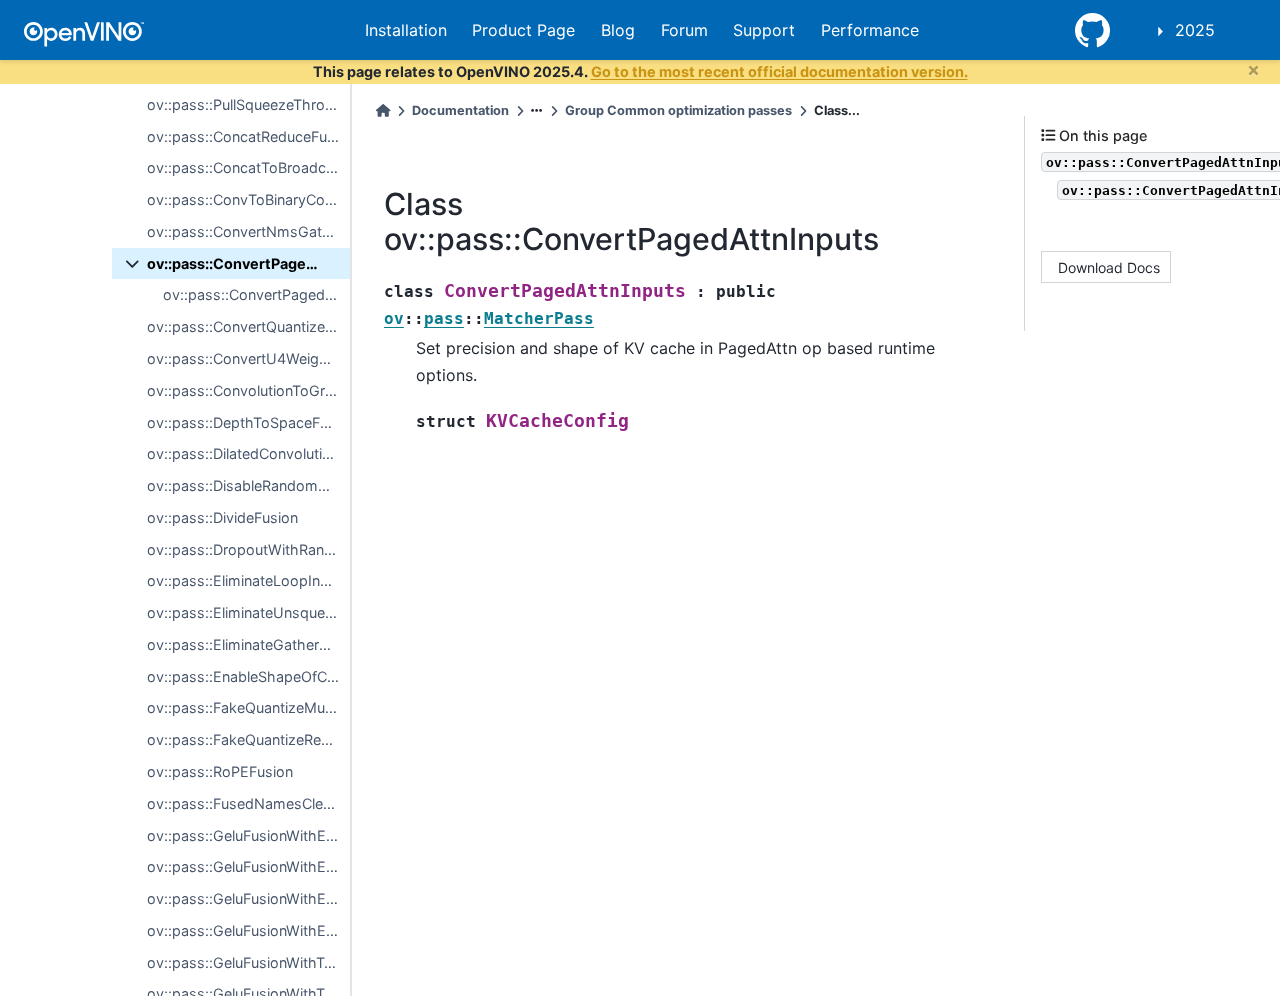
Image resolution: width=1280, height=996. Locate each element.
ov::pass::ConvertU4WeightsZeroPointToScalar (248, 358)
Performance (870, 30)
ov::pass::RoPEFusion (220, 771)
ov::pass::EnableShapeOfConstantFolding (248, 676)
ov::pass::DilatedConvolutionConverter (248, 453)
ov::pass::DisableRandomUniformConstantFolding (248, 485)
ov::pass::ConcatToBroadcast (247, 167)
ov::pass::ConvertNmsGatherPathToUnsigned (248, 231)
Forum (684, 30)
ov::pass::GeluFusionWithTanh (248, 962)
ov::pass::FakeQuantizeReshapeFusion (248, 739)
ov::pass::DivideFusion (222, 517)
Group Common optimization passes (678, 110)
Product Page (523, 30)
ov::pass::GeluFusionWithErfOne (248, 835)
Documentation (460, 110)
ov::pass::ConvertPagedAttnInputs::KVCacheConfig (256, 294)
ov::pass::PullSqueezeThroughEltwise (248, 104)
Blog (618, 30)
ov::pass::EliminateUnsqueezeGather (248, 612)
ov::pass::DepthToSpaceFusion (248, 422)
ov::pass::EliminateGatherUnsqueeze (248, 644)
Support (764, 30)
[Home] (383, 110)
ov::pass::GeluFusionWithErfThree (248, 898)
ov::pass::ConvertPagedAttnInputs (248, 263)
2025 (1195, 30)
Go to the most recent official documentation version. (779, 71)
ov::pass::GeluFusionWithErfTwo (248, 866)
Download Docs (1109, 267)
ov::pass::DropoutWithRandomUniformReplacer (248, 549)
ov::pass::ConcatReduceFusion (248, 136)
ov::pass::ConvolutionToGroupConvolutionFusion (248, 390)
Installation (406, 30)
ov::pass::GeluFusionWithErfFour (248, 930)
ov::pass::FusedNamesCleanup (248, 803)
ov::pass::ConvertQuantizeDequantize (248, 326)
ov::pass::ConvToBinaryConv (244, 199)
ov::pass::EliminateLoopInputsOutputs (248, 580)
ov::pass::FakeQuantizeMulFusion (248, 707)
